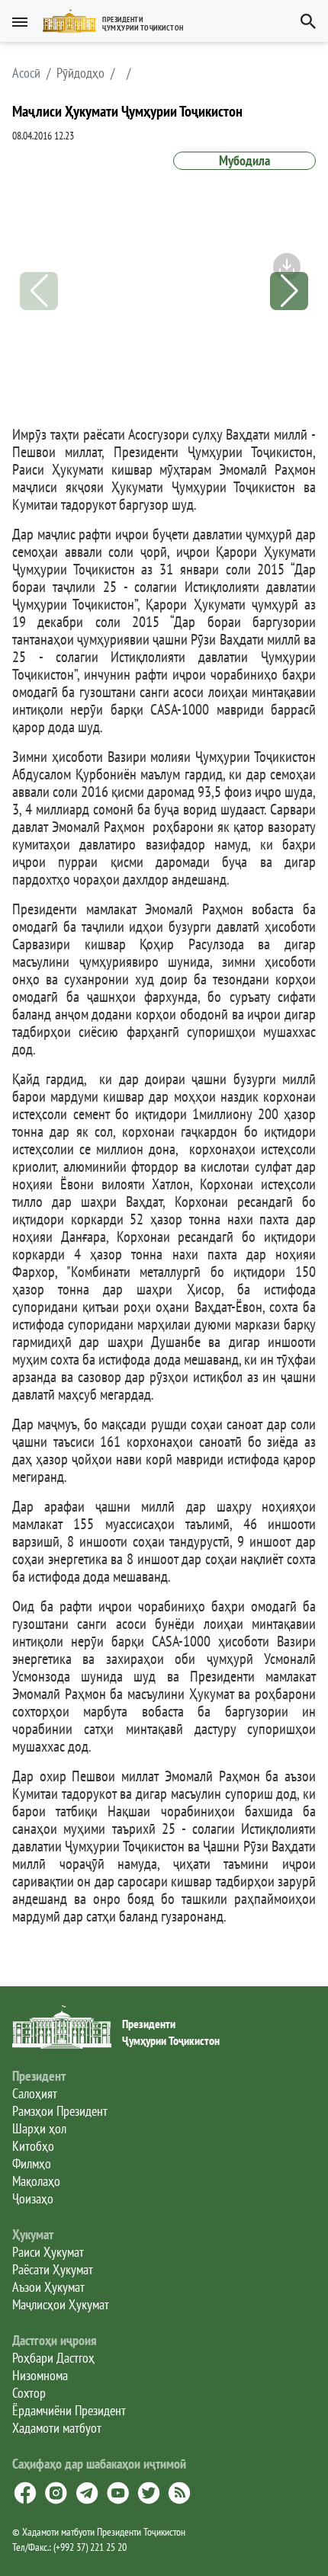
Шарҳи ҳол (39, 2128)
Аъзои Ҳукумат (48, 2287)
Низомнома (40, 2375)
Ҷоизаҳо (33, 2198)
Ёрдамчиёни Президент (69, 2410)
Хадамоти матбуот (57, 2428)
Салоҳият (35, 2093)
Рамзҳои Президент (60, 2111)
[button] (119, 21)
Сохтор (29, 2393)
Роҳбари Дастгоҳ (53, 2358)
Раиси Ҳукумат (48, 2252)
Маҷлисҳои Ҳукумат (61, 2304)
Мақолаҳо (36, 2181)
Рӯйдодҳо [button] (80, 73)
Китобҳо (33, 2146)
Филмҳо (32, 2163)
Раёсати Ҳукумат (53, 2269)
